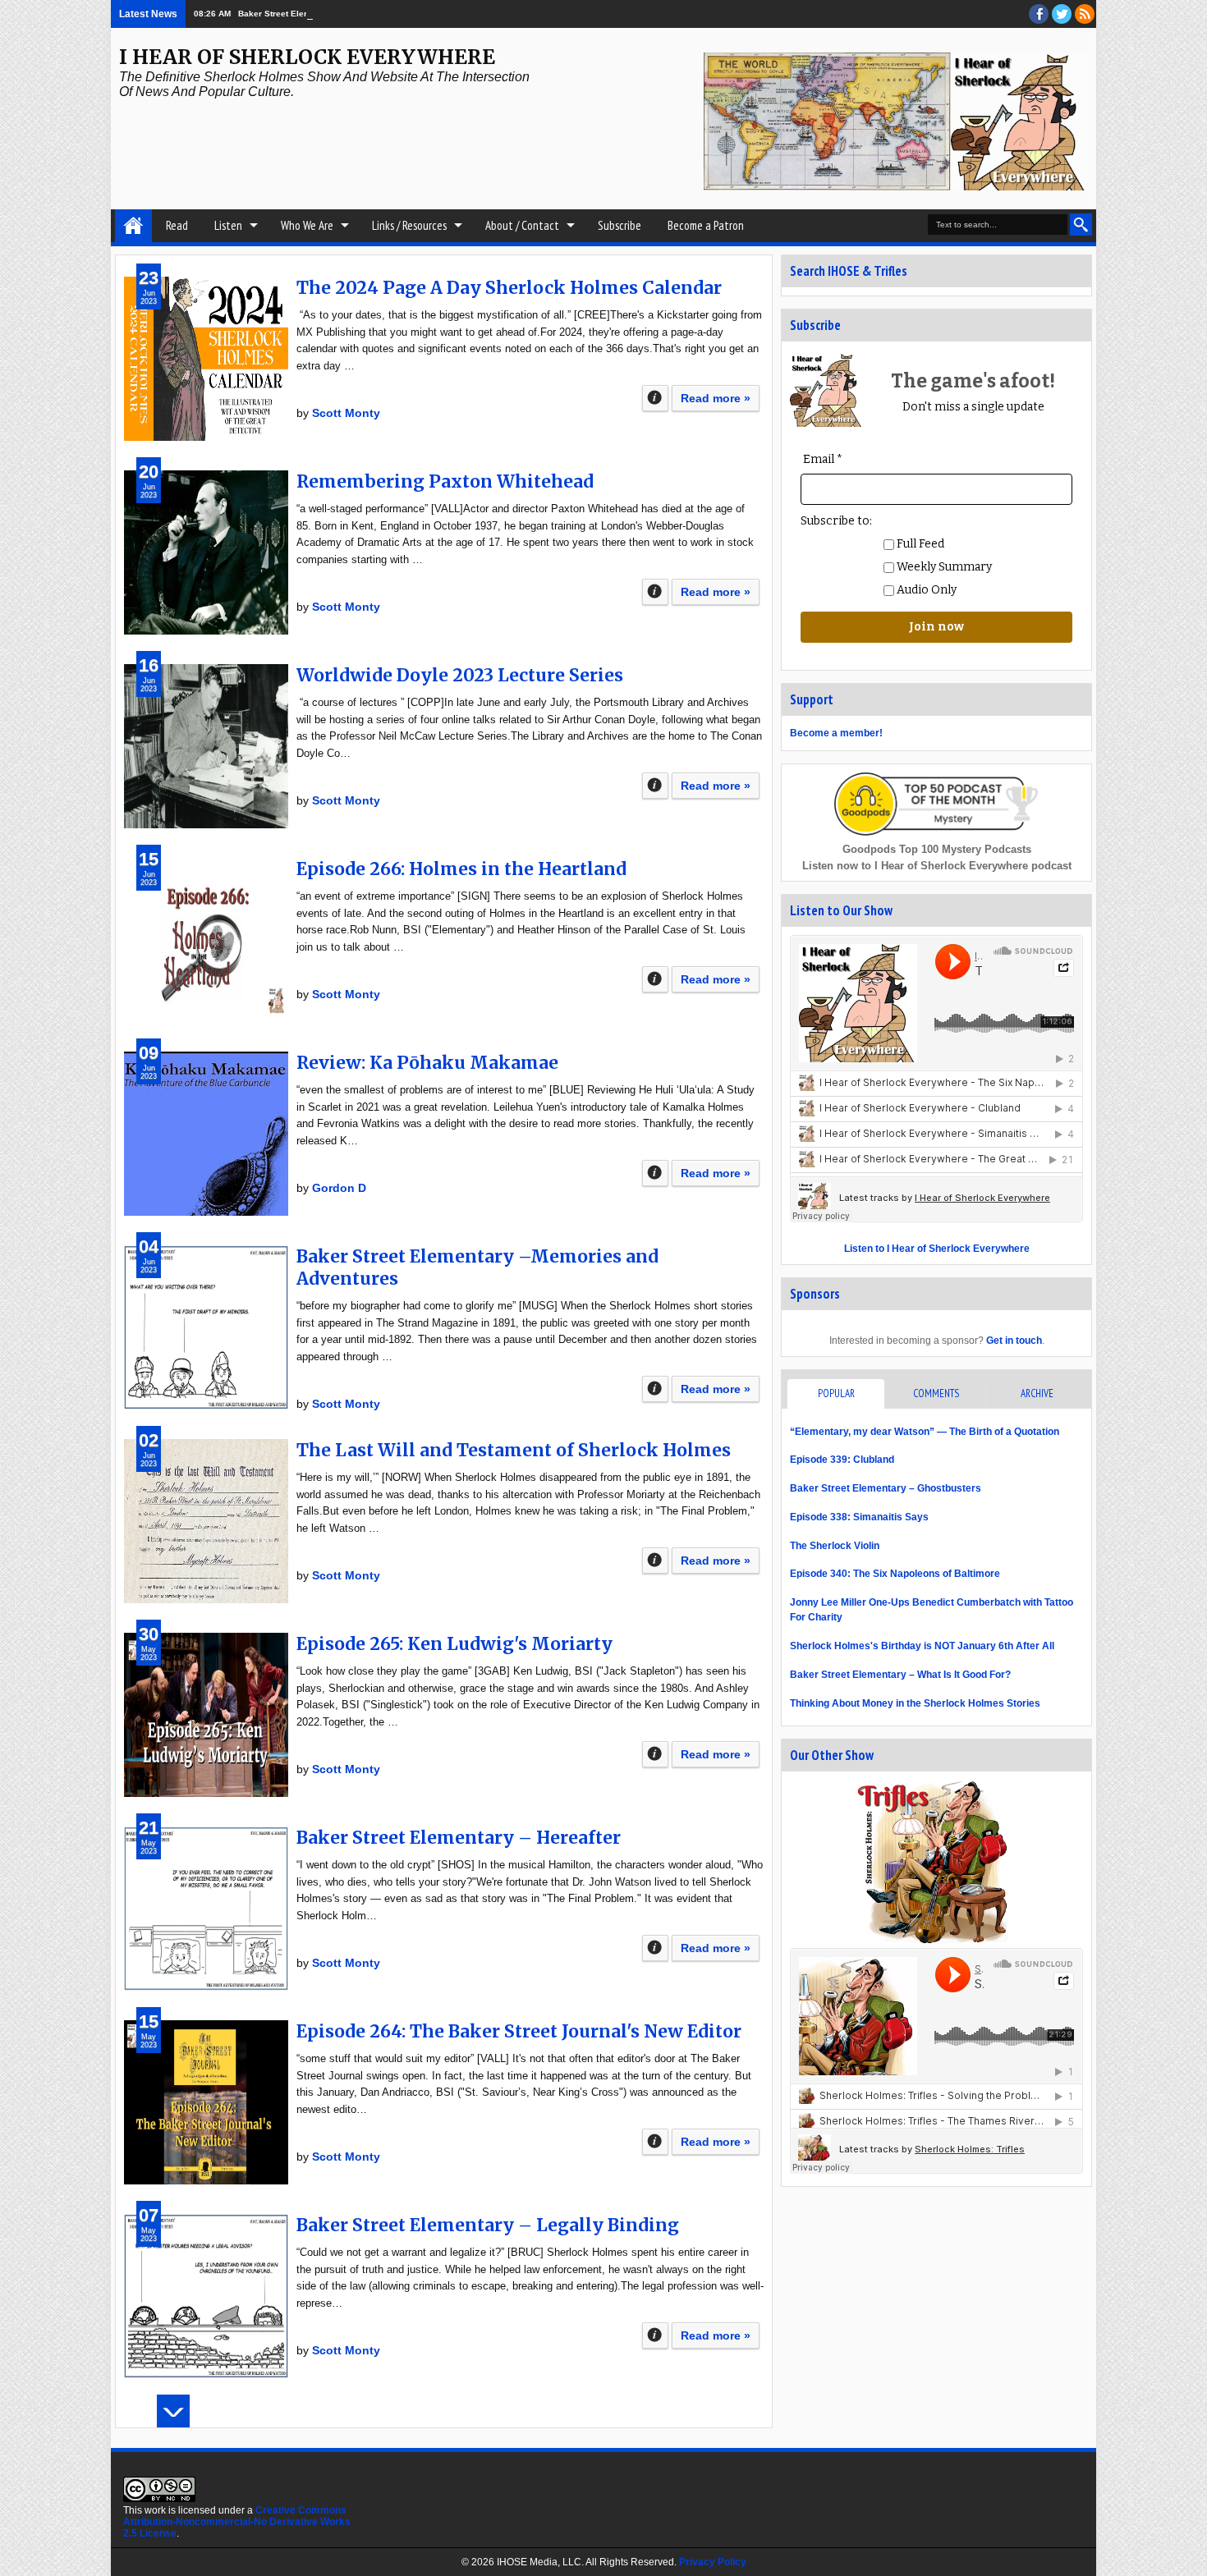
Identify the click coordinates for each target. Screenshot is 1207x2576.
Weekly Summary (943, 567)
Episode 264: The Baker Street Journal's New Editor (519, 2031)
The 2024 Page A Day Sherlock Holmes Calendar (509, 288)
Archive (1037, 1393)
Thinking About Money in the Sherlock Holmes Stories (915, 1703)
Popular (836, 1393)
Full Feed (919, 544)
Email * (823, 459)
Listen (228, 225)
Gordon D (339, 1188)
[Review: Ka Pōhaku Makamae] (206, 1134)
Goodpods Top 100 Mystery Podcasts (937, 849)
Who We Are (307, 225)
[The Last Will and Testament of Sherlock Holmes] (206, 1521)
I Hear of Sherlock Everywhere (307, 57)
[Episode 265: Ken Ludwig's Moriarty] (206, 1715)
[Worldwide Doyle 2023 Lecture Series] (206, 746)
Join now (936, 627)
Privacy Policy (713, 2562)
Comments (936, 1393)
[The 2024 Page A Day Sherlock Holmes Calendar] (206, 359)
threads (1062, 14)
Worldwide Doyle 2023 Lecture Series (460, 675)
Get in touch (1014, 1341)
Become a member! (836, 733)
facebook (1039, 14)
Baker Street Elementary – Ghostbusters (319, 14)
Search (1081, 225)
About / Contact (522, 225)
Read (177, 225)
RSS (1085, 14)
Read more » (716, 398)
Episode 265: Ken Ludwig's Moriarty (454, 1644)
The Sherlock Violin (835, 1546)
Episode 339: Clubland (842, 1460)
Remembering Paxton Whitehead (445, 481)
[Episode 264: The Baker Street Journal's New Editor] (206, 2102)
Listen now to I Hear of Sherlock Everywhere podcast (937, 866)
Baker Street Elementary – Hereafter (459, 1838)
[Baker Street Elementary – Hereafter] (206, 1909)
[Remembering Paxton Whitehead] (206, 552)
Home (133, 226)
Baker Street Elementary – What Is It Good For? (900, 1675)
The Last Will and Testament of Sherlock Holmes (514, 1450)
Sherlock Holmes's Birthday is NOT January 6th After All (922, 1646)
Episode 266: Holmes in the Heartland (461, 869)
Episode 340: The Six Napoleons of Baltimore (895, 1574)
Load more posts (173, 2411)
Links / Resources (409, 225)
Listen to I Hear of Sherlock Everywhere (937, 1249)
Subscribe (620, 225)
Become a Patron (706, 225)
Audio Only (925, 590)
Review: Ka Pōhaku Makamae (427, 1063)
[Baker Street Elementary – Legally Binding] (206, 2296)
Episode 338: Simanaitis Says (859, 1517)
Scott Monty (346, 413)
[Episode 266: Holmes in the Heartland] (206, 940)
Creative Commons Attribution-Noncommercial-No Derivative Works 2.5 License (237, 2522)
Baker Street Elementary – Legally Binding (488, 2225)
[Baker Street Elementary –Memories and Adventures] (206, 1327)
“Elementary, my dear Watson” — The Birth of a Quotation (925, 1432)
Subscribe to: (836, 521)
